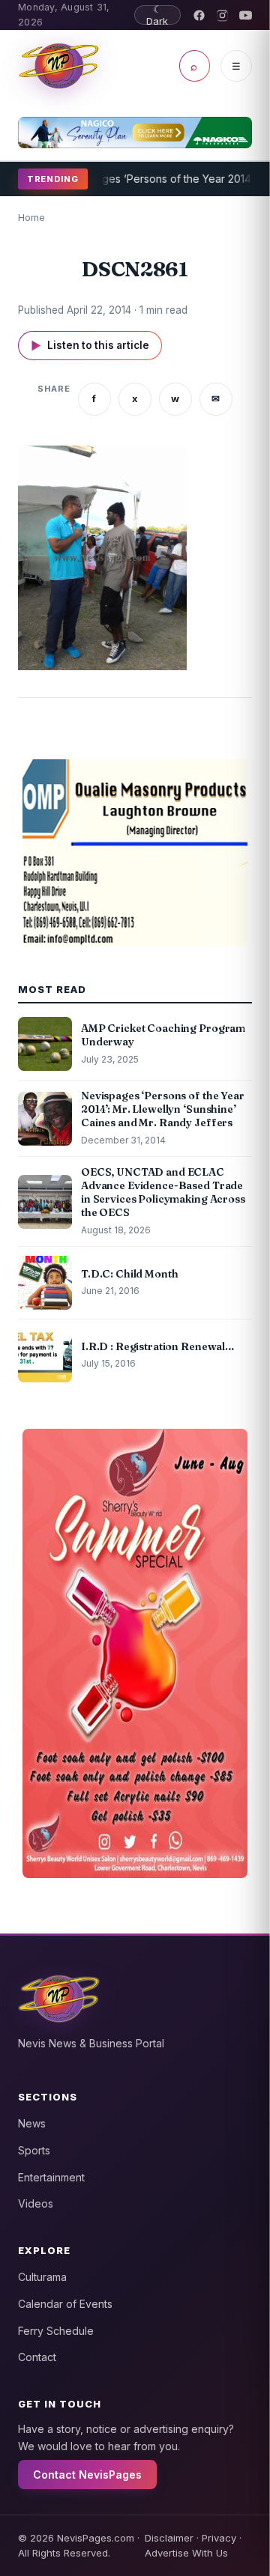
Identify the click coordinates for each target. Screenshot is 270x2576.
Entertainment (51, 2177)
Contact (37, 2357)
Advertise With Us (186, 2553)
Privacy (219, 2538)
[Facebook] (199, 15)
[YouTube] (246, 15)
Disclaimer (169, 2538)
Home (31, 217)
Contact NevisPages (87, 2475)
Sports (34, 2150)
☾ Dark (157, 15)
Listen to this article (90, 346)
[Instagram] (222, 15)
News (32, 2123)
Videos (36, 2203)
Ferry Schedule (56, 2331)
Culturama (42, 2277)
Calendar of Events (65, 2304)
